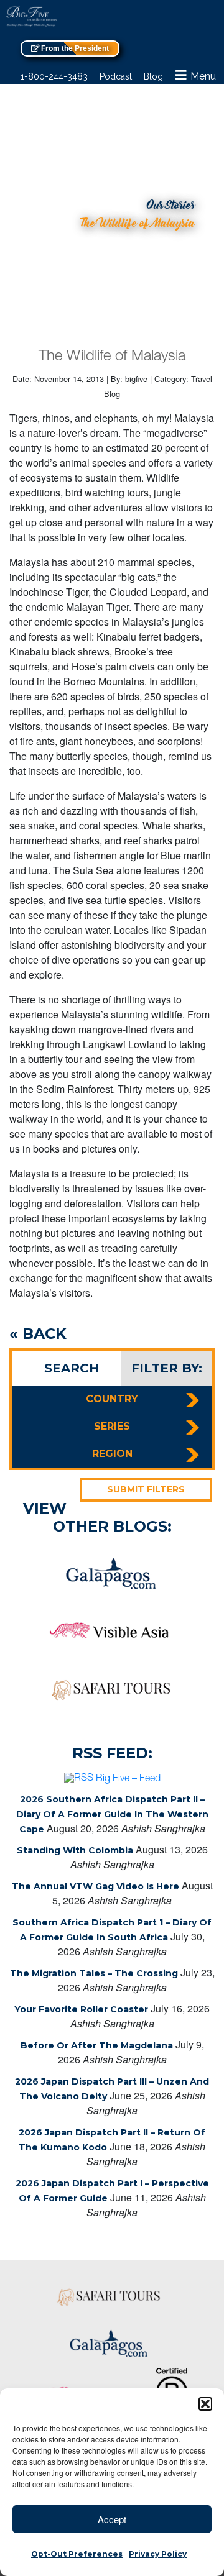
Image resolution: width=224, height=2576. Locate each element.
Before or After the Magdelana (97, 2045)
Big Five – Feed (128, 1779)
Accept (112, 2519)
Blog (153, 76)
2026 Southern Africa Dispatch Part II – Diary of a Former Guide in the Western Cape (112, 1814)
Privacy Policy (158, 2554)
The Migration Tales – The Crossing (94, 1973)
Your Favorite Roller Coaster (81, 2009)
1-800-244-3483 (54, 76)
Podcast (116, 76)
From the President (74, 48)
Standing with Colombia (75, 1850)
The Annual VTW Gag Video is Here (96, 1886)
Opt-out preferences (77, 2554)
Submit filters (146, 1489)
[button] (205, 2404)
